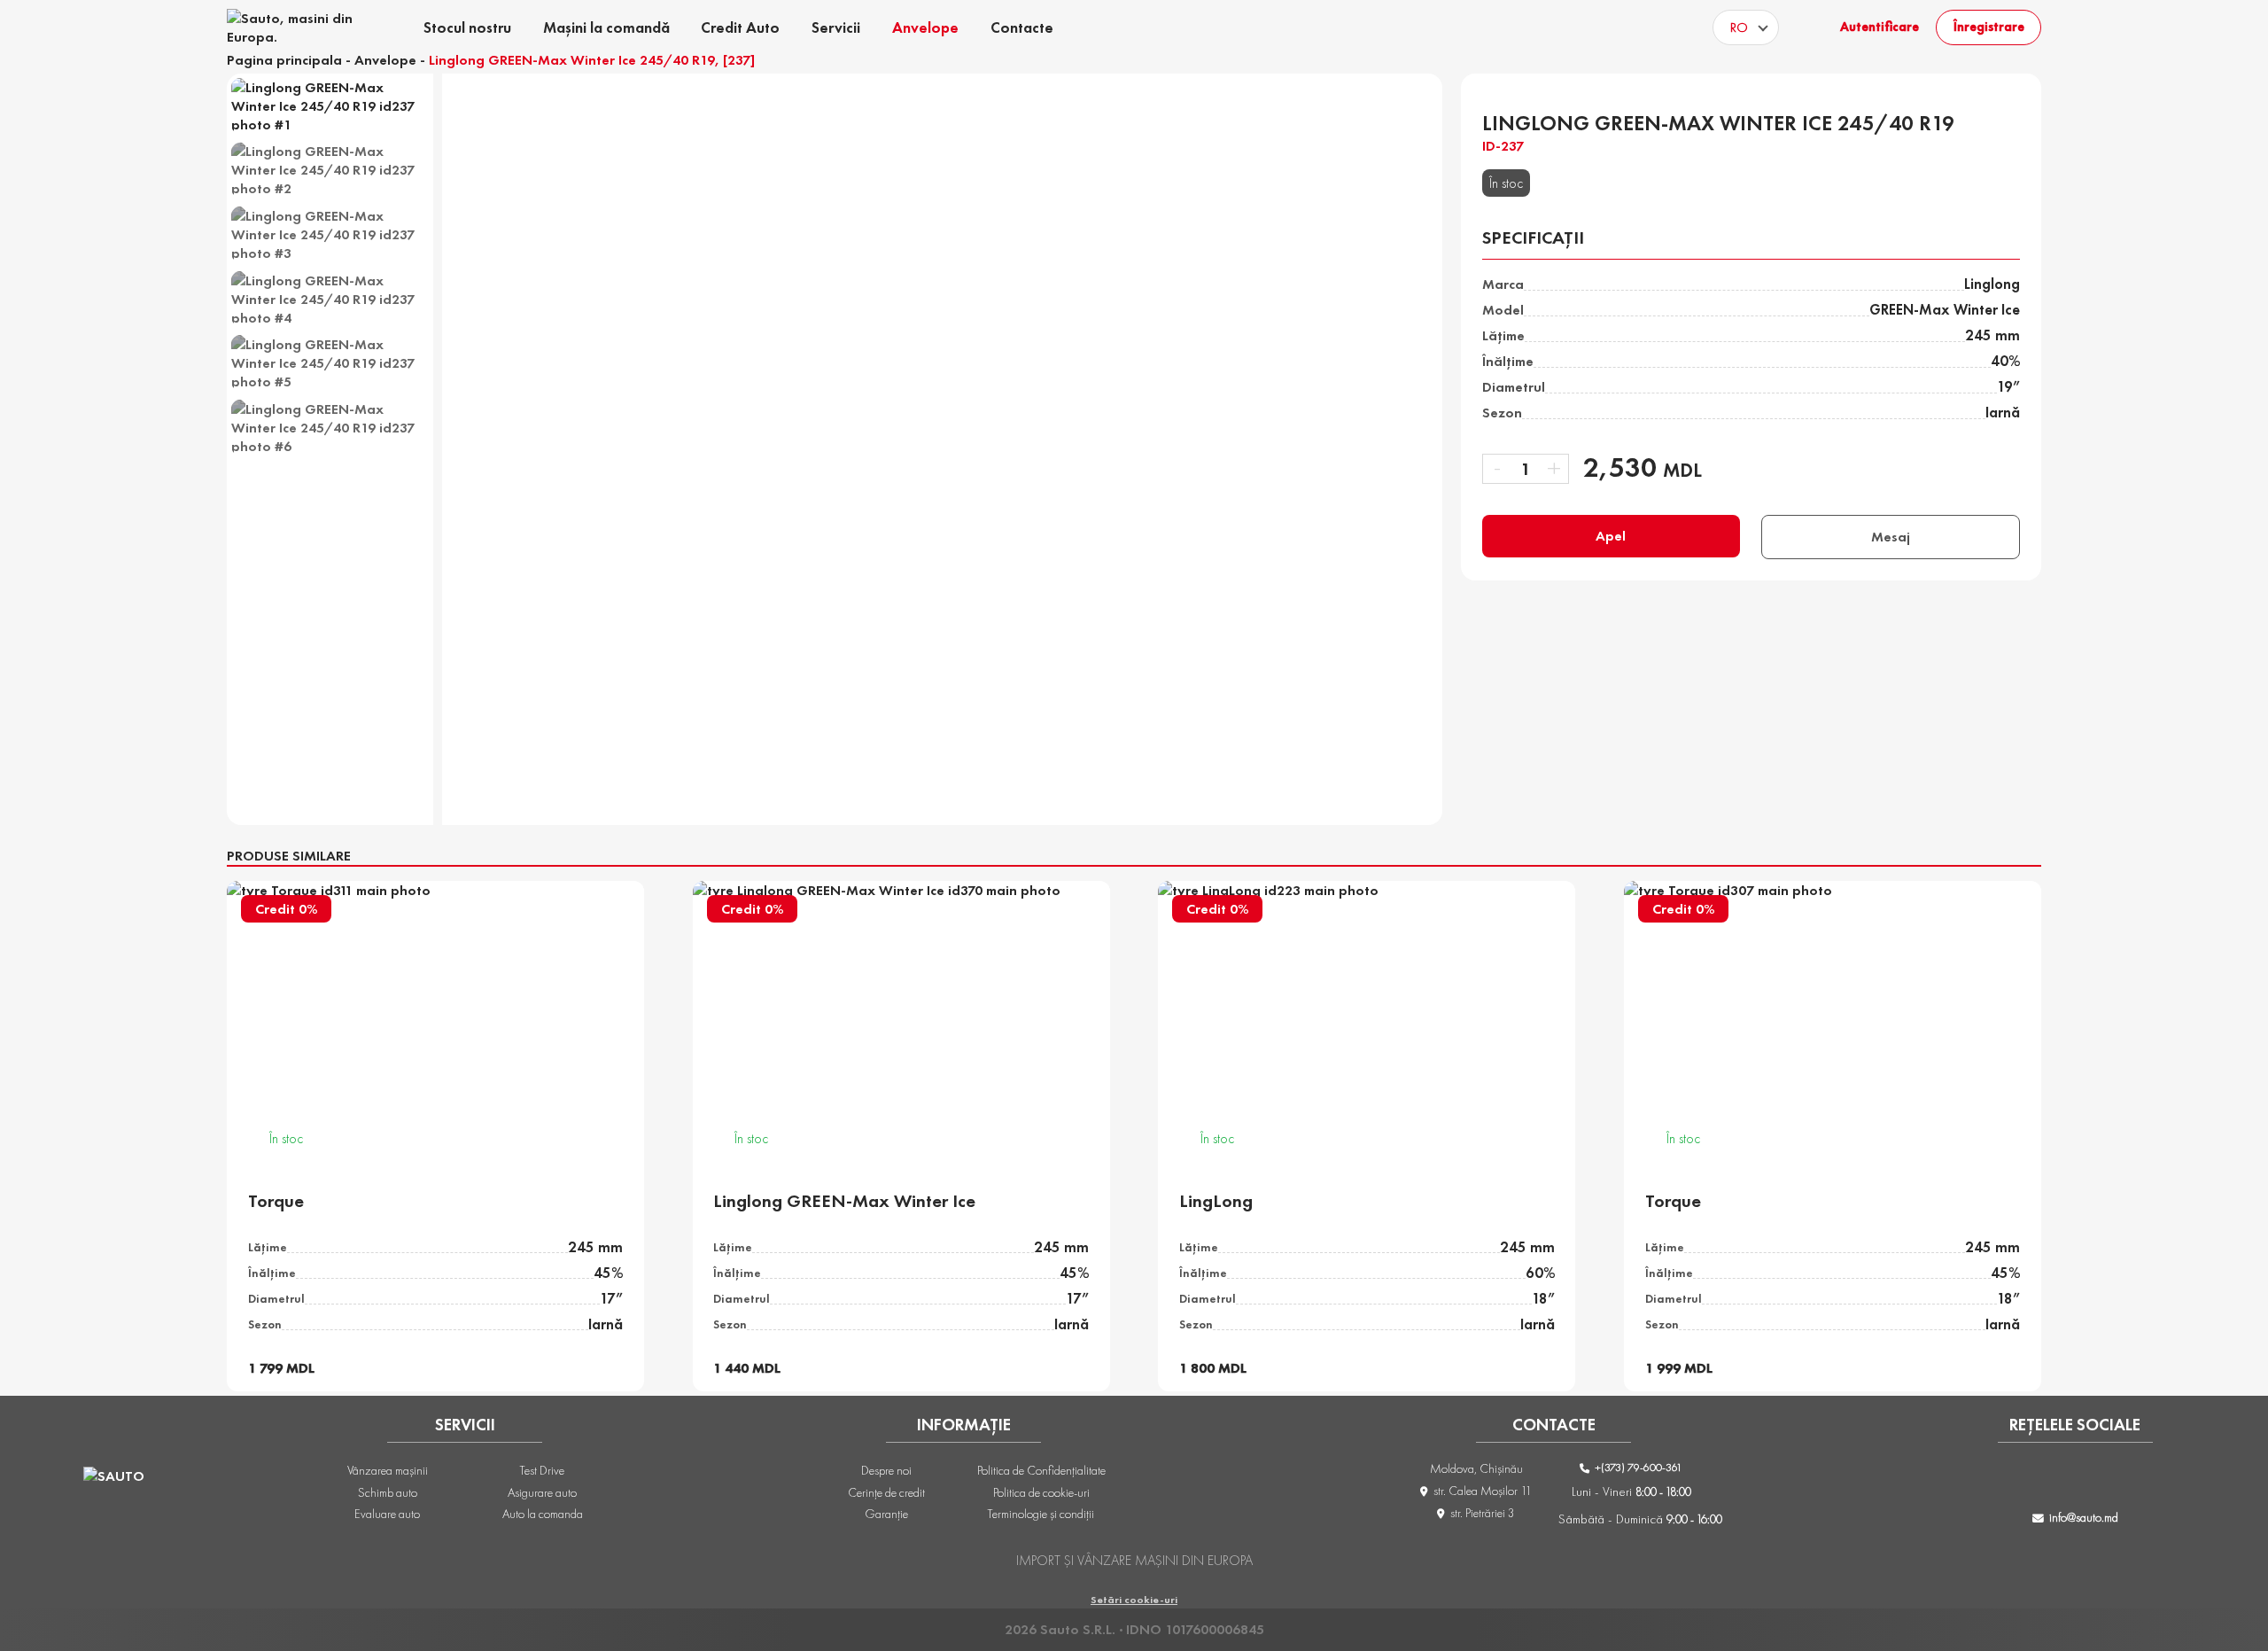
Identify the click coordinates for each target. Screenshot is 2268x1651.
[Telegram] (2146, 1480)
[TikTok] (2099, 1480)
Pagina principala (284, 60)
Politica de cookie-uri (1041, 1492)
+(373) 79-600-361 (1637, 1467)
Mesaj (1891, 537)
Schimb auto (388, 1492)
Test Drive (542, 1470)
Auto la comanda (543, 1514)
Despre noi (886, 1470)
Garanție (886, 1514)
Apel (1611, 536)
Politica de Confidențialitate (1041, 1470)
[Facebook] (2005, 1480)
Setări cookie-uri (1134, 1600)
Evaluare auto (387, 1514)
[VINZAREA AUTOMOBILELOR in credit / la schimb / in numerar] (295, 27)
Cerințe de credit (886, 1492)
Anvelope (385, 60)
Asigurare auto (542, 1492)
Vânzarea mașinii (388, 1470)
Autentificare (1880, 27)
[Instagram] (2052, 1480)
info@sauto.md (2084, 1517)
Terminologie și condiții (1041, 1514)
